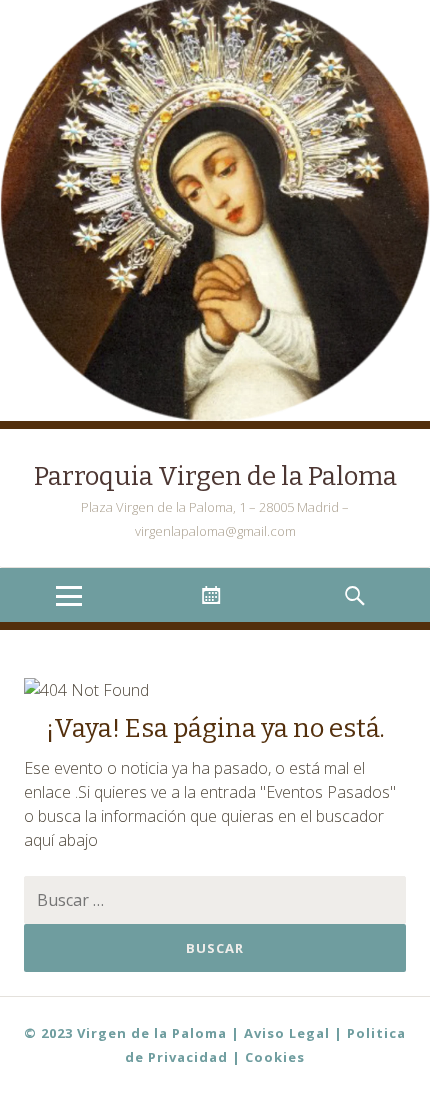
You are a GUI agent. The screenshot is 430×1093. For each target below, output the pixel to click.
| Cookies (268, 1057)
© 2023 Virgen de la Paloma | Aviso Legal (177, 1033)
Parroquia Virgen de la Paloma (215, 476)
